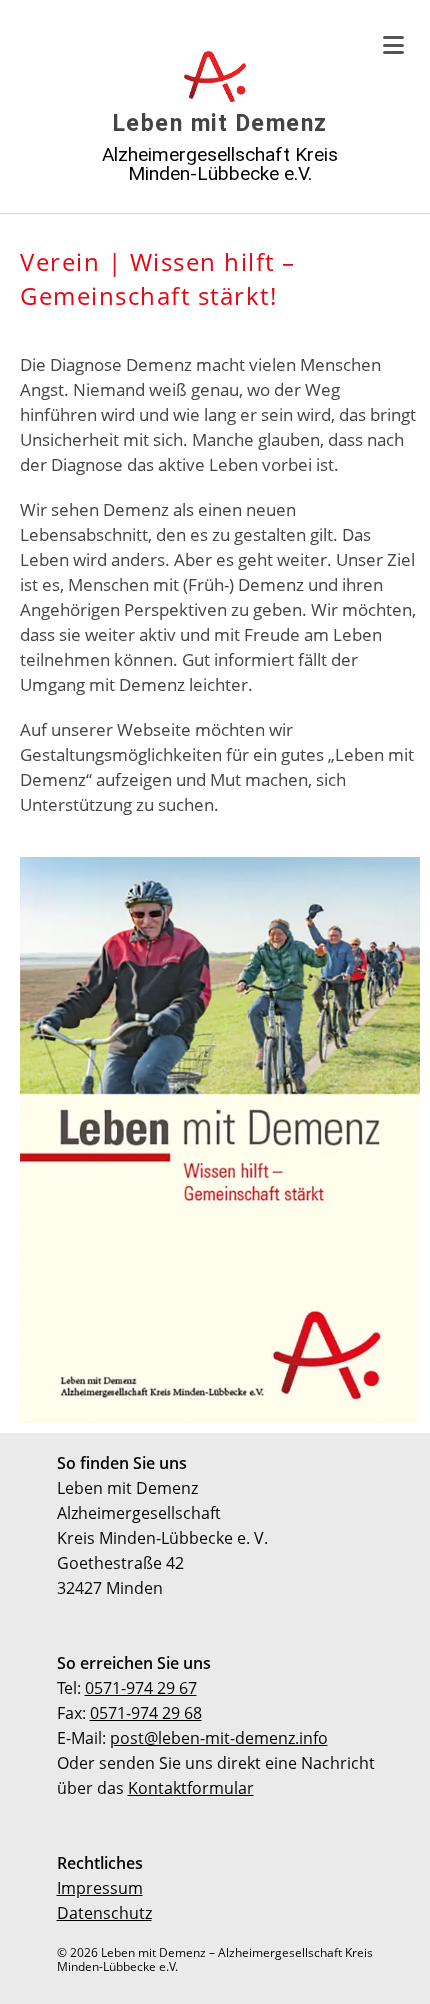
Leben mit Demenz (220, 123)
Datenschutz (104, 1913)
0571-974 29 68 (146, 1713)
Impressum (100, 1888)
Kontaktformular (191, 1788)
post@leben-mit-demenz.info (219, 1738)
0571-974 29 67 (141, 1688)
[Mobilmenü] (394, 45)
